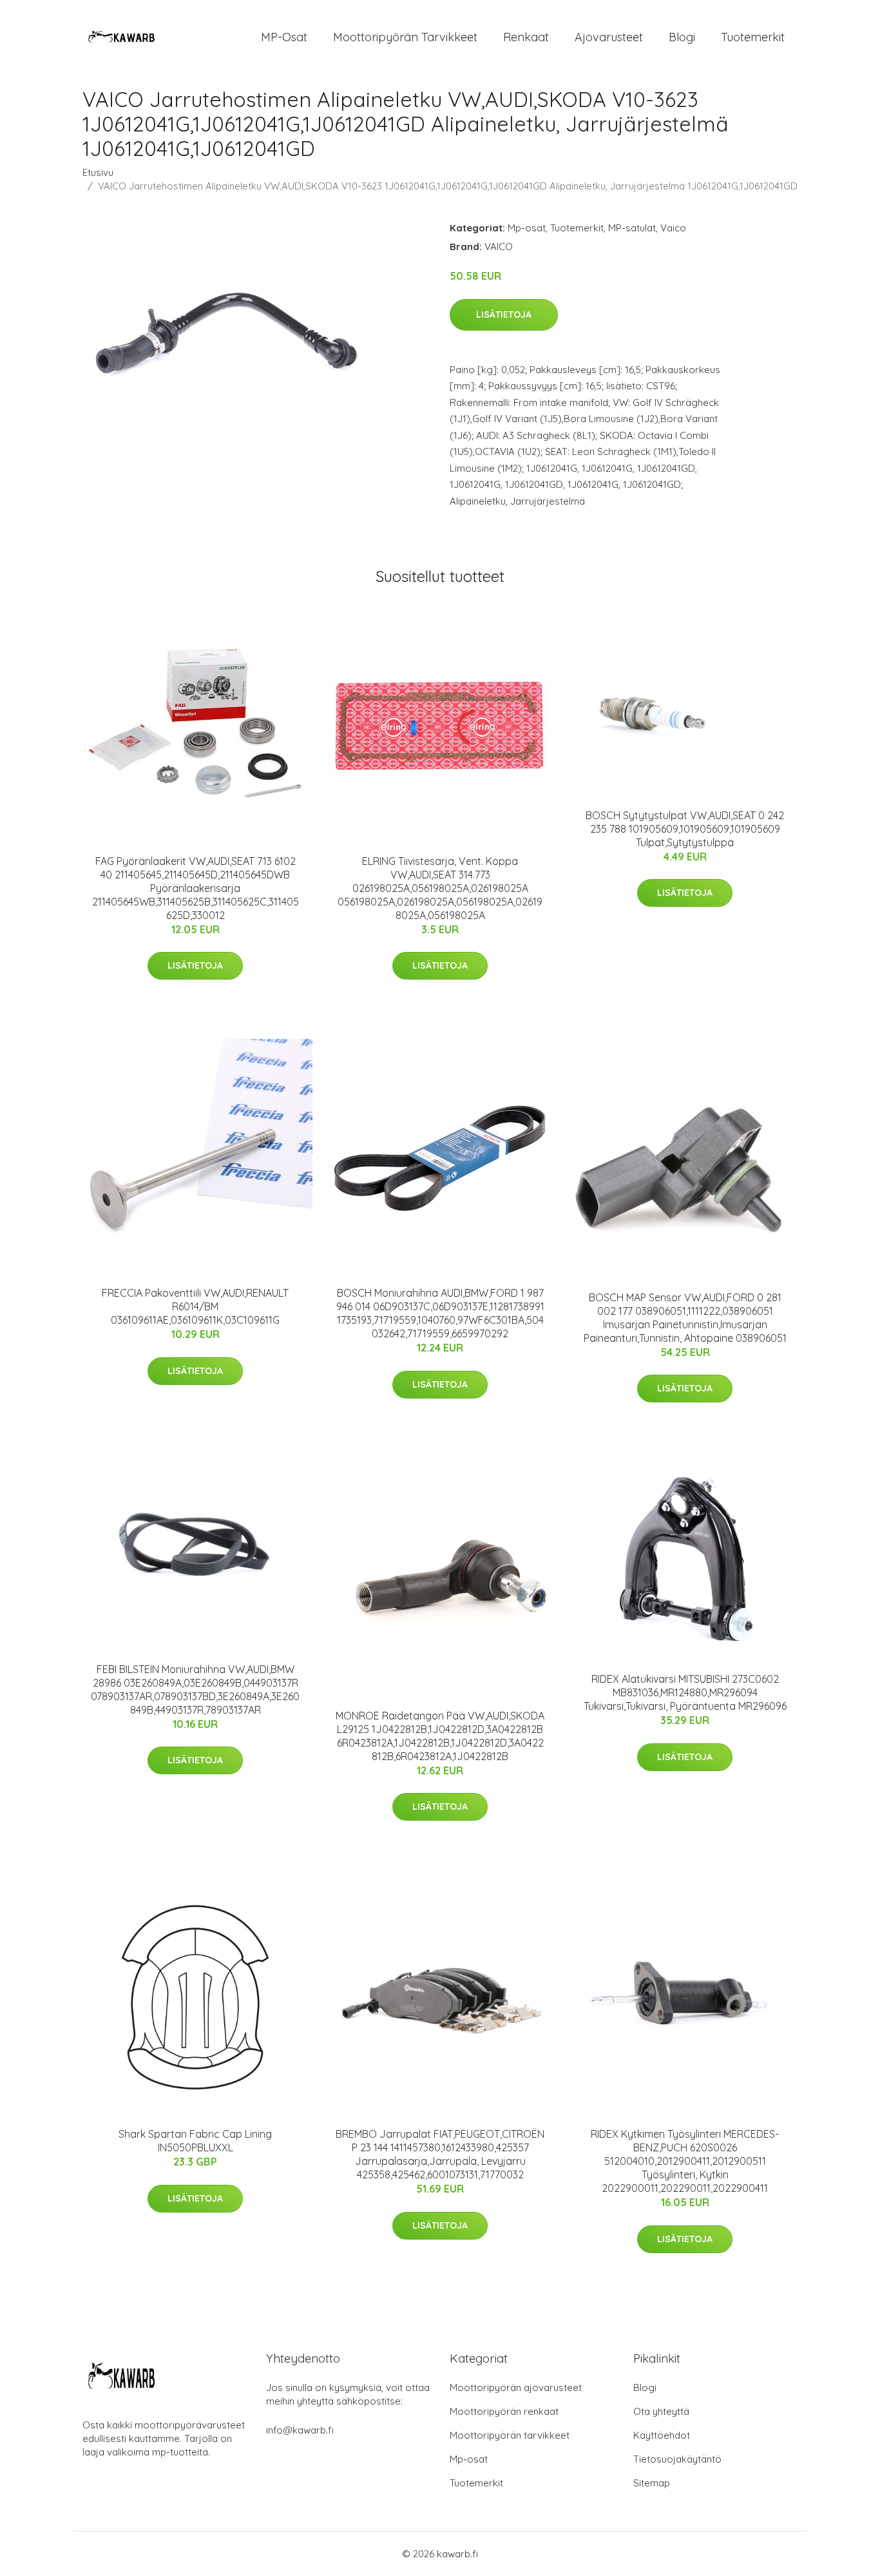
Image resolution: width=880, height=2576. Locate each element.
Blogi (682, 37)
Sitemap (652, 2483)
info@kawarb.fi (300, 2430)
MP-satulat (632, 228)
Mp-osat (527, 228)
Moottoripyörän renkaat (504, 2411)
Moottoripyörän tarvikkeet (405, 37)
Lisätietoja (504, 315)
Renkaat (526, 37)
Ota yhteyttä (661, 2411)
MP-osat (284, 37)
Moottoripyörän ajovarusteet (516, 2387)
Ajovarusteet (609, 37)
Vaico (673, 228)
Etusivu (98, 172)
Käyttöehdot (662, 2435)
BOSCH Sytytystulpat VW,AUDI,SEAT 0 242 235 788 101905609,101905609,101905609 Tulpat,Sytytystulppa (685, 829)
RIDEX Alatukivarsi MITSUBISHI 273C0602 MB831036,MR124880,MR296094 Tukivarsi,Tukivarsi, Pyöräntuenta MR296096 (685, 1692)
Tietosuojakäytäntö (677, 2459)
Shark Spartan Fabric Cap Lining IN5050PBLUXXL (195, 2141)
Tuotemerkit (753, 37)
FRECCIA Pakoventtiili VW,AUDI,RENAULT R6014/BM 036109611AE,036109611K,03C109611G (195, 1306)
